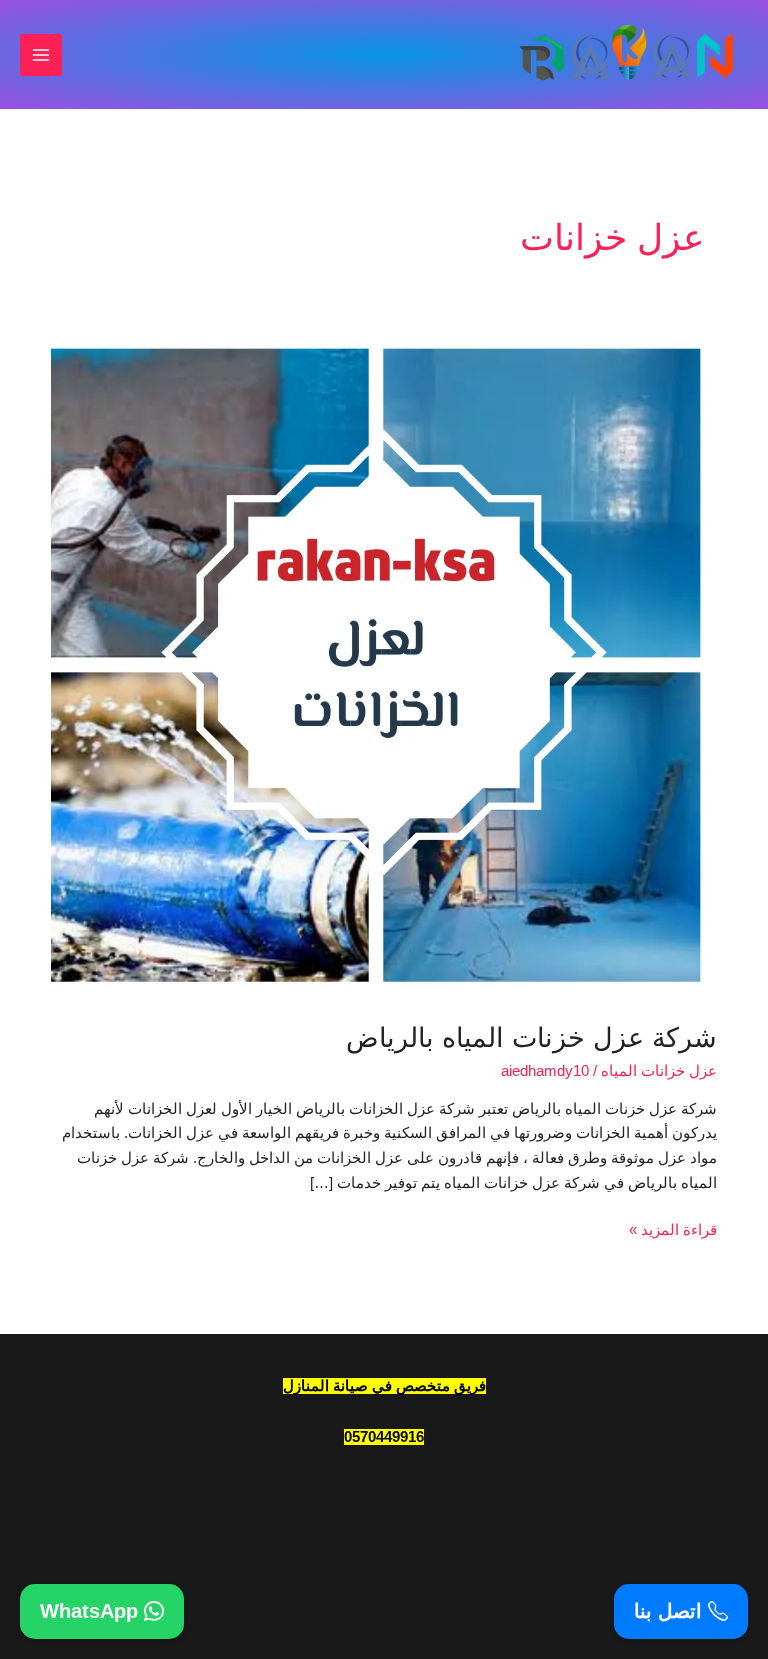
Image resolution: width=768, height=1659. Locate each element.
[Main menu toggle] (41, 55)
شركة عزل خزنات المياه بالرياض (531, 1037)
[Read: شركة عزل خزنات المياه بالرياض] (384, 664)
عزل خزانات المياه (659, 1071)
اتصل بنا (671, 1611)
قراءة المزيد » (673, 1228)
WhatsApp (92, 1611)
